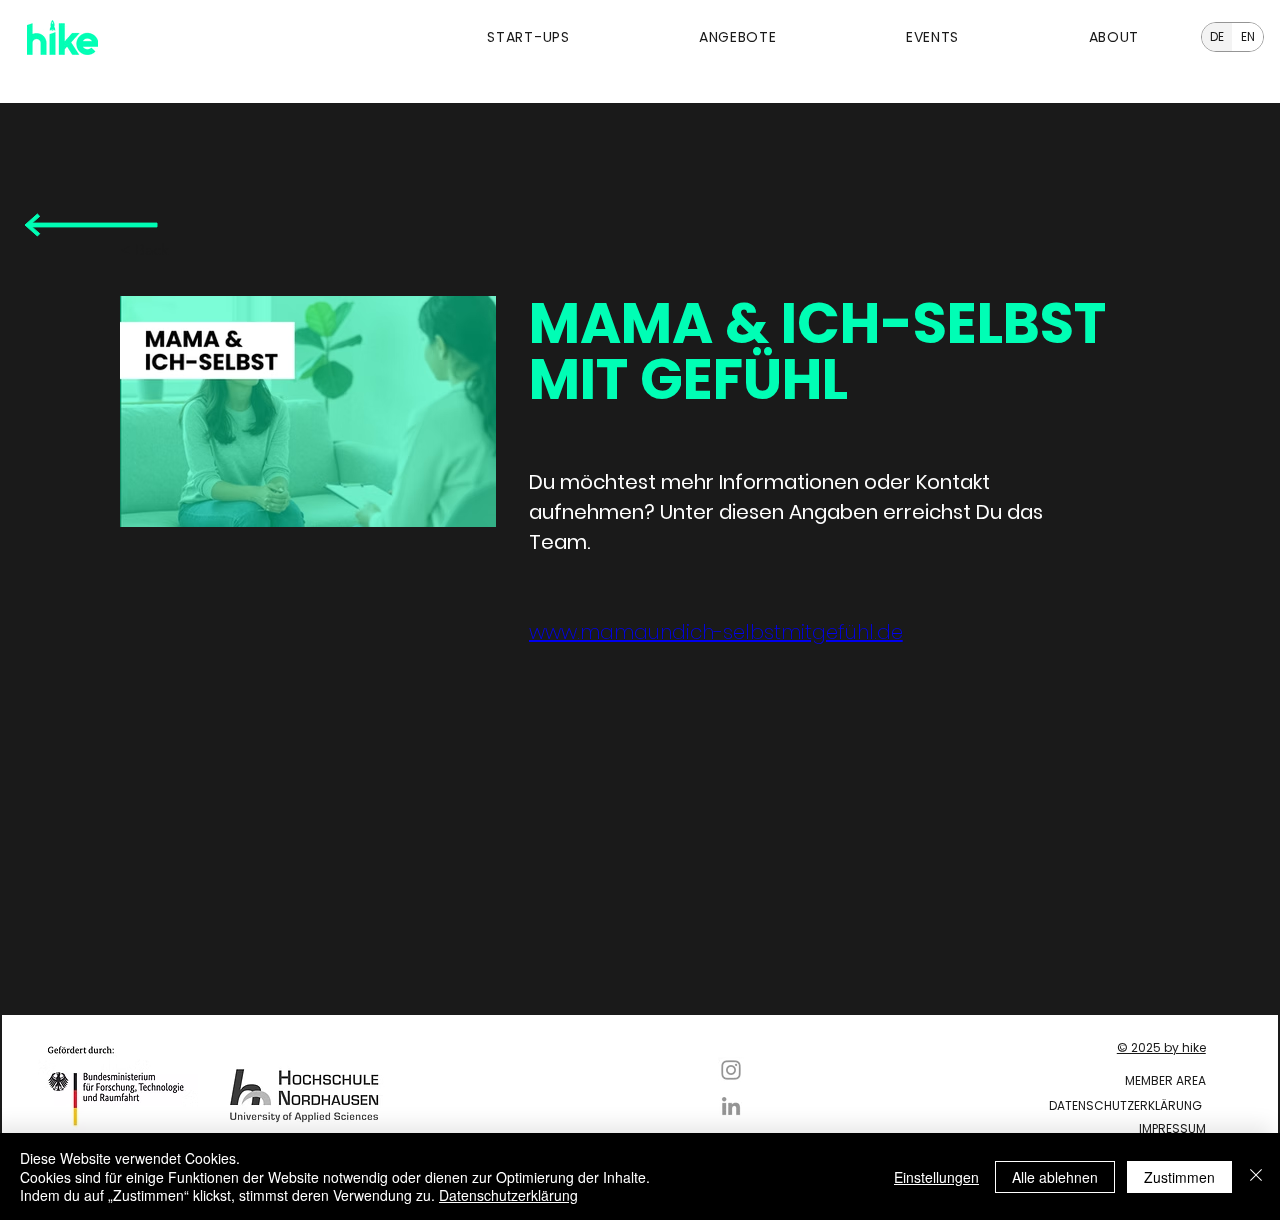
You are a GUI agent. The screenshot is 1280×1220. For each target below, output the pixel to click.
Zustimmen (1179, 1177)
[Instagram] (731, 1070)
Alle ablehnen (1055, 1177)
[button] (474, 37)
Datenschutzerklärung (508, 1195)
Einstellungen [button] (936, 1177)
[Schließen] (1256, 1176)
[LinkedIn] (731, 1106)
